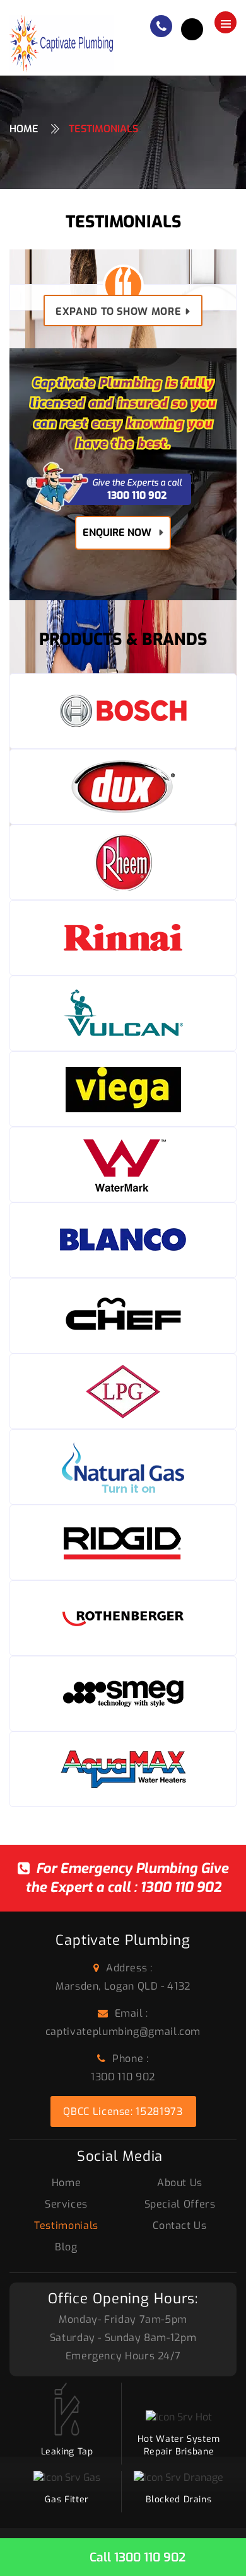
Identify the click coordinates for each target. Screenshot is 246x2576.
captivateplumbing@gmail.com (123, 2032)
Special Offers (180, 2204)
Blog (66, 2247)
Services (66, 2204)
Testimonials (66, 2226)
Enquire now (192, 29)
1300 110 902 (181, 1887)
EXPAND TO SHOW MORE (118, 311)
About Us (180, 2183)
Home (24, 129)
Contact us (179, 2226)
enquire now (117, 533)
